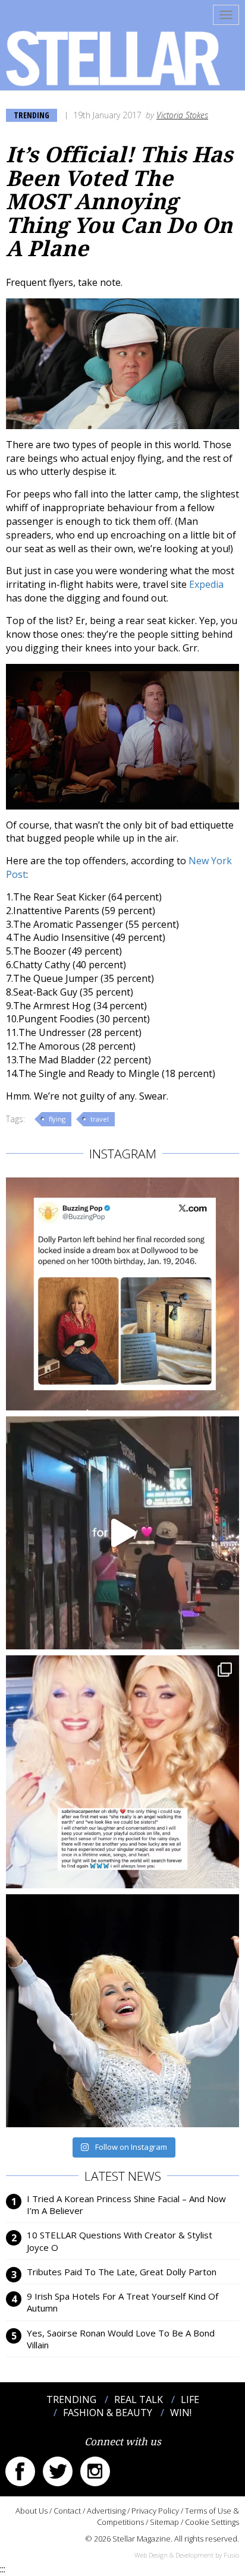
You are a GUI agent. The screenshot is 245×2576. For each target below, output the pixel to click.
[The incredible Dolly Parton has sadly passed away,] (122, 2011)
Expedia (206, 584)
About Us (32, 2511)
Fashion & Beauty (108, 2413)
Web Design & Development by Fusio (187, 2555)
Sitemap (164, 2522)
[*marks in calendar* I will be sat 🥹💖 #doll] (122, 1294)
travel (100, 1119)
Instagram (95, 2471)
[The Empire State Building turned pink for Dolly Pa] (122, 1533)
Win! (181, 2413)
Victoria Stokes (182, 115)
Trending (32, 115)
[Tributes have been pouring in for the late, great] (122, 1772)
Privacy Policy (155, 2511)
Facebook (20, 2471)
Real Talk (139, 2399)
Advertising (106, 2511)
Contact (67, 2511)
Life (190, 2399)
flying (57, 1119)
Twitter (58, 2471)
